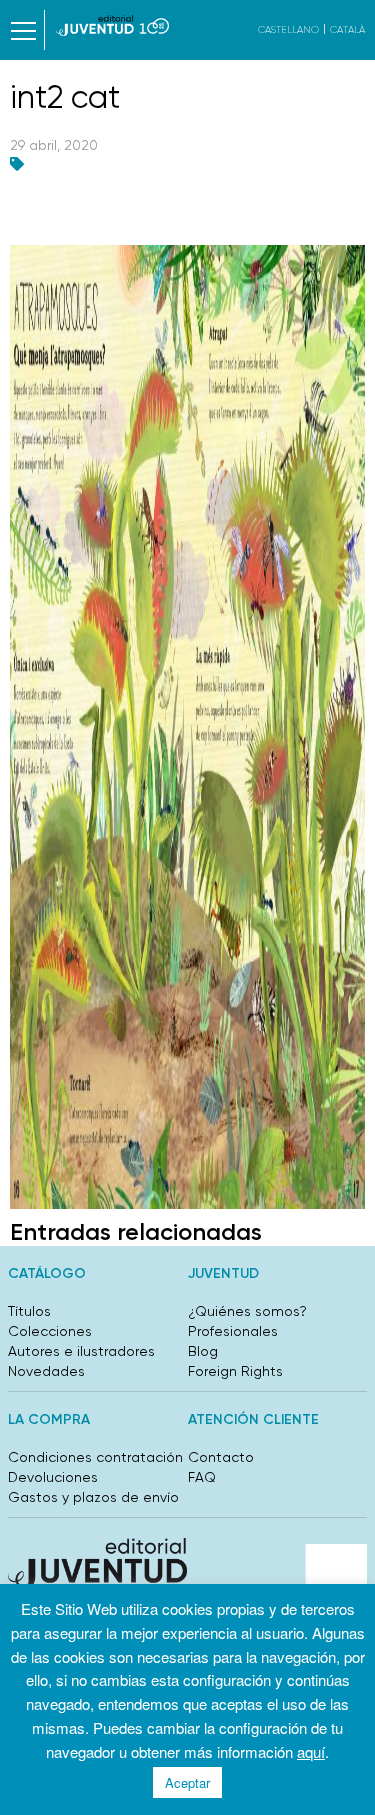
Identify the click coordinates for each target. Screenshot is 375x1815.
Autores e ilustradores (81, 1351)
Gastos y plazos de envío (93, 1497)
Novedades (46, 1371)
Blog (203, 1351)
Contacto (221, 1457)
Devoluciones (53, 1477)
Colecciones (50, 1331)
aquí (311, 1751)
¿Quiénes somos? (247, 1311)
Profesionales (233, 1331)
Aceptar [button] (187, 1782)
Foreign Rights (235, 1371)
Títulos (29, 1311)
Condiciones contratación (95, 1457)
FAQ (202, 1477)
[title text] (112, 25)
